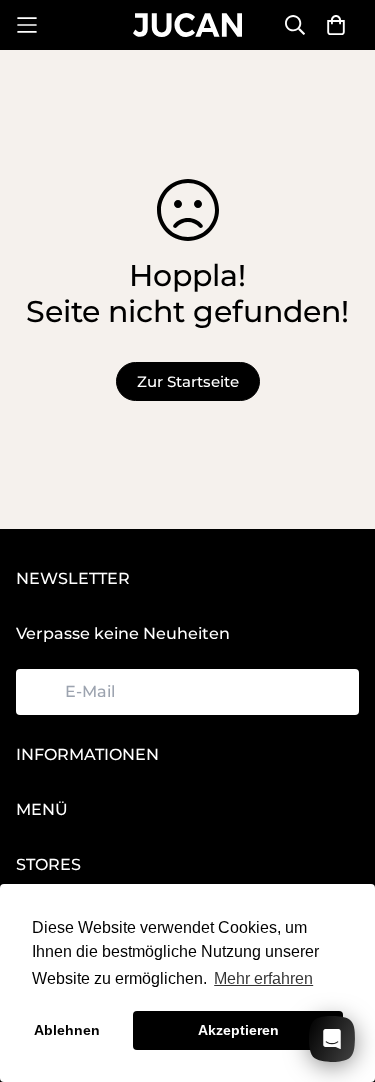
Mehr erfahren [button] (263, 978)
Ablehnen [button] (67, 1030)
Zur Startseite (188, 381)
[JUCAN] (188, 24)
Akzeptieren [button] (238, 1030)
